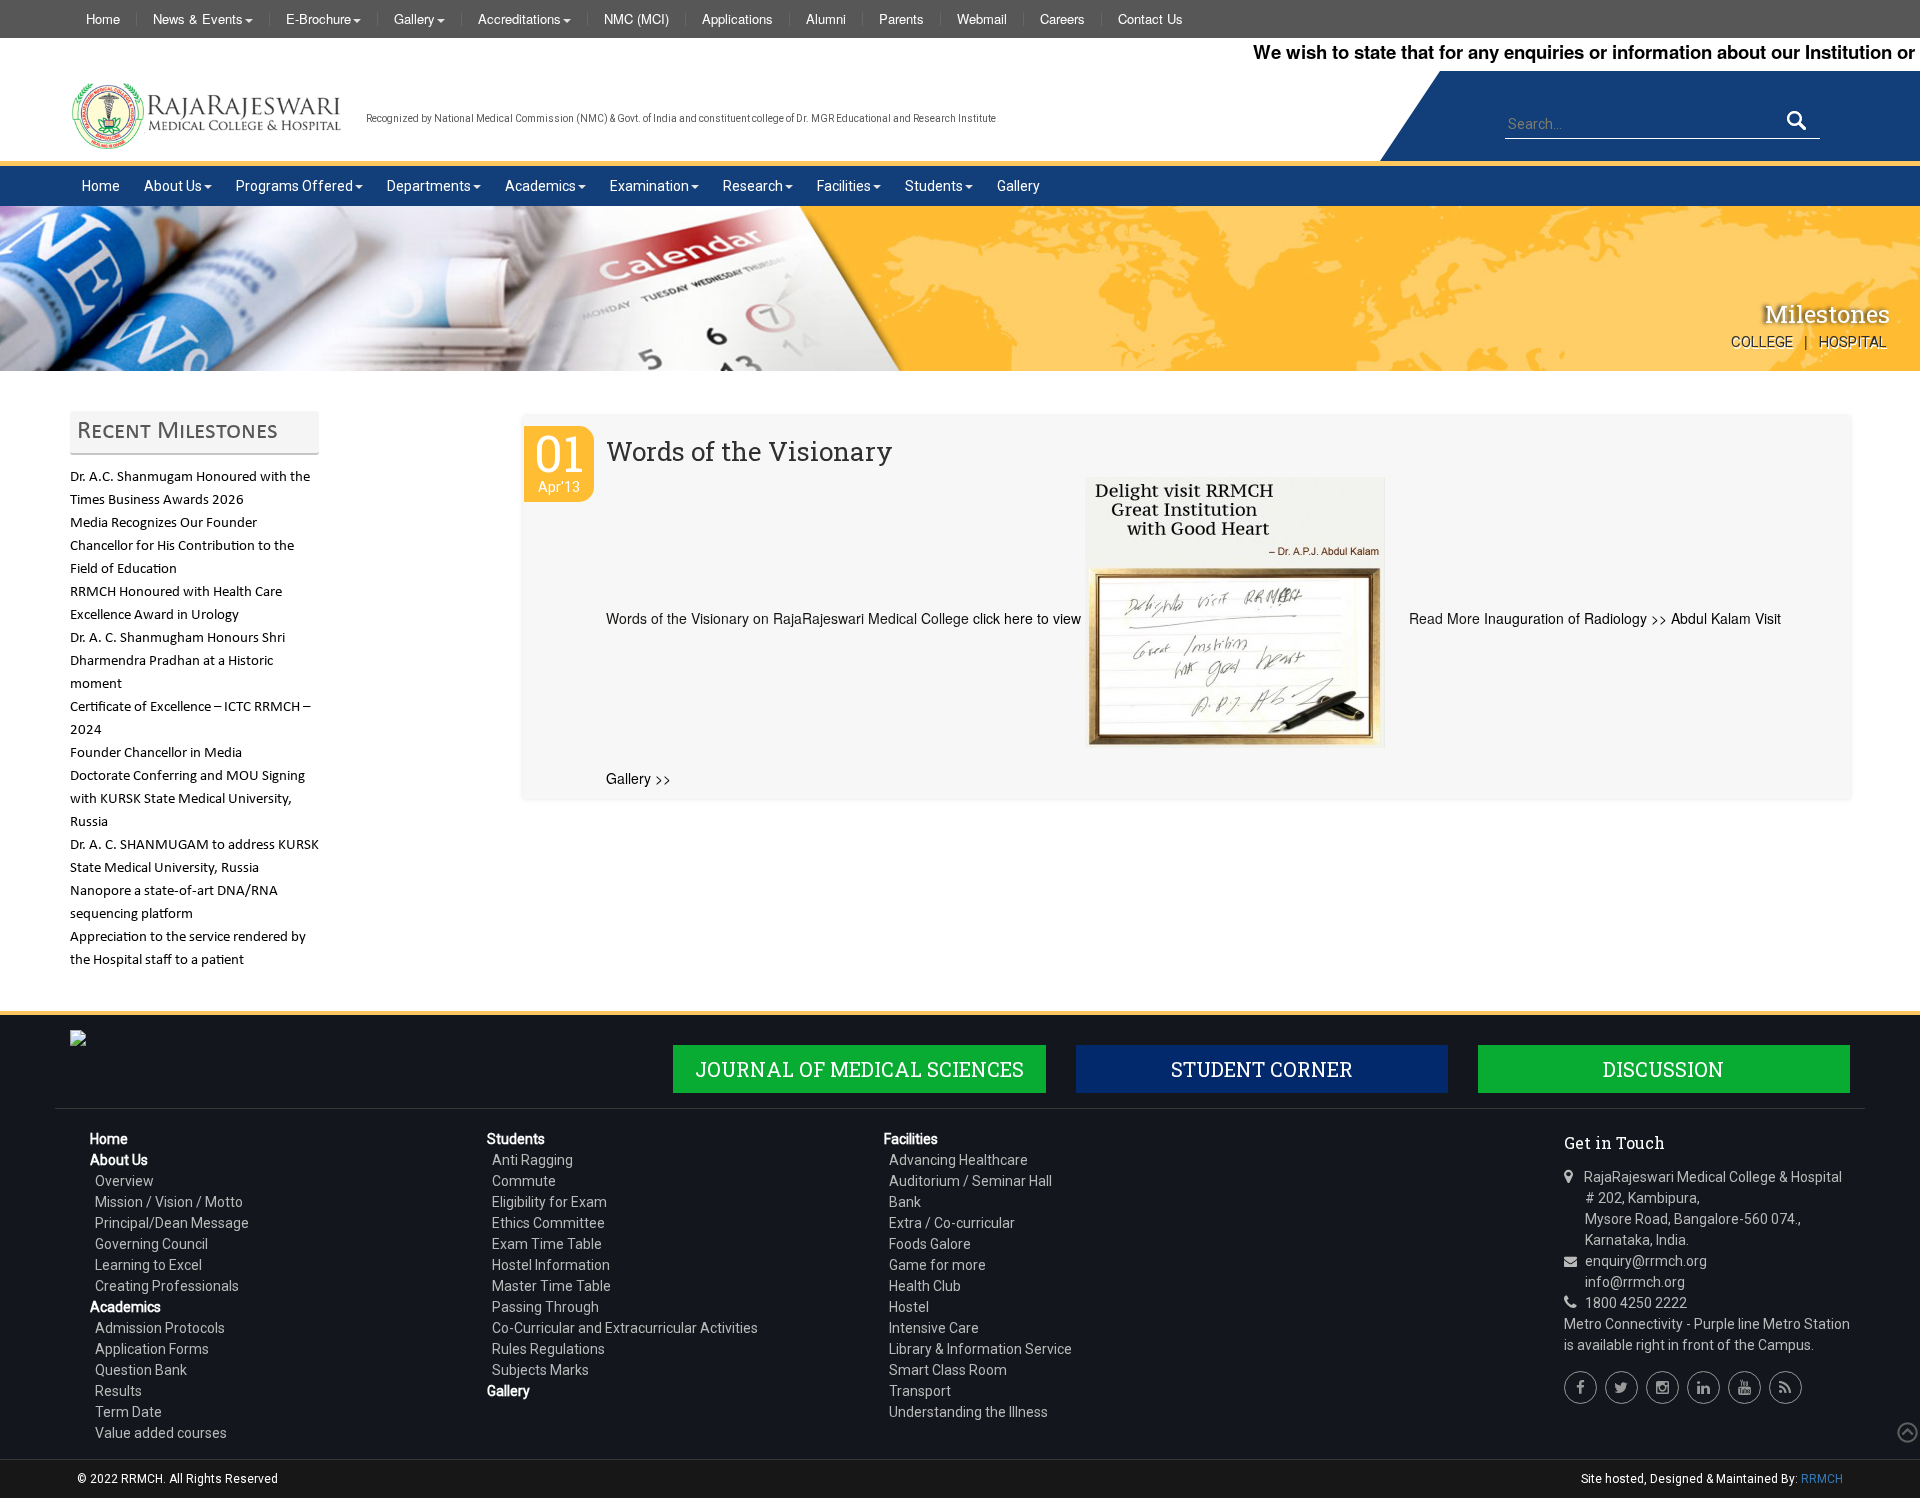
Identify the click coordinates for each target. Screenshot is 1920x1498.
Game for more (937, 1265)
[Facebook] (1580, 1387)
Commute (524, 1181)
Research (753, 186)
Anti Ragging (532, 1160)
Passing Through (545, 1307)
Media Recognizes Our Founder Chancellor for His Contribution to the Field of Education (182, 546)
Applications (737, 19)
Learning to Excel (148, 1265)
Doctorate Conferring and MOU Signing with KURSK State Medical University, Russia (187, 799)
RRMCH (1822, 1479)
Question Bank (141, 1370)
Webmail (982, 19)
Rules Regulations (548, 1349)
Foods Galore (930, 1244)
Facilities (844, 186)
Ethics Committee (548, 1223)
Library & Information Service (980, 1349)
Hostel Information (551, 1265)
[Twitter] (1621, 1387)
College (1762, 342)
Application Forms (152, 1349)
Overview (124, 1181)
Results (118, 1391)
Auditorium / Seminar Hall (970, 1181)
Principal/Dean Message (172, 1223)
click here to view (1027, 618)
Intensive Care (934, 1328)
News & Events (198, 19)
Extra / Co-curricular (952, 1223)
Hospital (1853, 342)
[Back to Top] (1905, 1432)
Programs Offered (294, 186)
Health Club (925, 1286)
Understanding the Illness (968, 1412)
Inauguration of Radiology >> (1575, 618)
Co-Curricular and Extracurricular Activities (625, 1328)
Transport (920, 1391)
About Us (173, 186)
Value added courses (161, 1433)
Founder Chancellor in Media (156, 753)
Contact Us (1150, 19)
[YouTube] (1744, 1387)
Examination (649, 186)
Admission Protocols (160, 1328)
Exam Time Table (547, 1244)
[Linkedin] (1703, 1387)
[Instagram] (1662, 1387)
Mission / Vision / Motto (169, 1202)
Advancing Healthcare (958, 1160)
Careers (1062, 19)
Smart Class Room (948, 1370)
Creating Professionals (167, 1286)
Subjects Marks (540, 1370)
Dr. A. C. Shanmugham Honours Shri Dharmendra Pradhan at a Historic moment (177, 661)
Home (103, 19)
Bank (905, 1202)
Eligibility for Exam (549, 1202)
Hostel (909, 1307)
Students (934, 186)
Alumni (826, 19)
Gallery (414, 19)
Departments (429, 186)
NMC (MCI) (636, 19)
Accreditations (519, 19)
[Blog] (1785, 1387)
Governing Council (151, 1244)
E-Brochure (318, 19)
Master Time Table (551, 1286)
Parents (901, 19)
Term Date (128, 1412)
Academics (540, 186)
